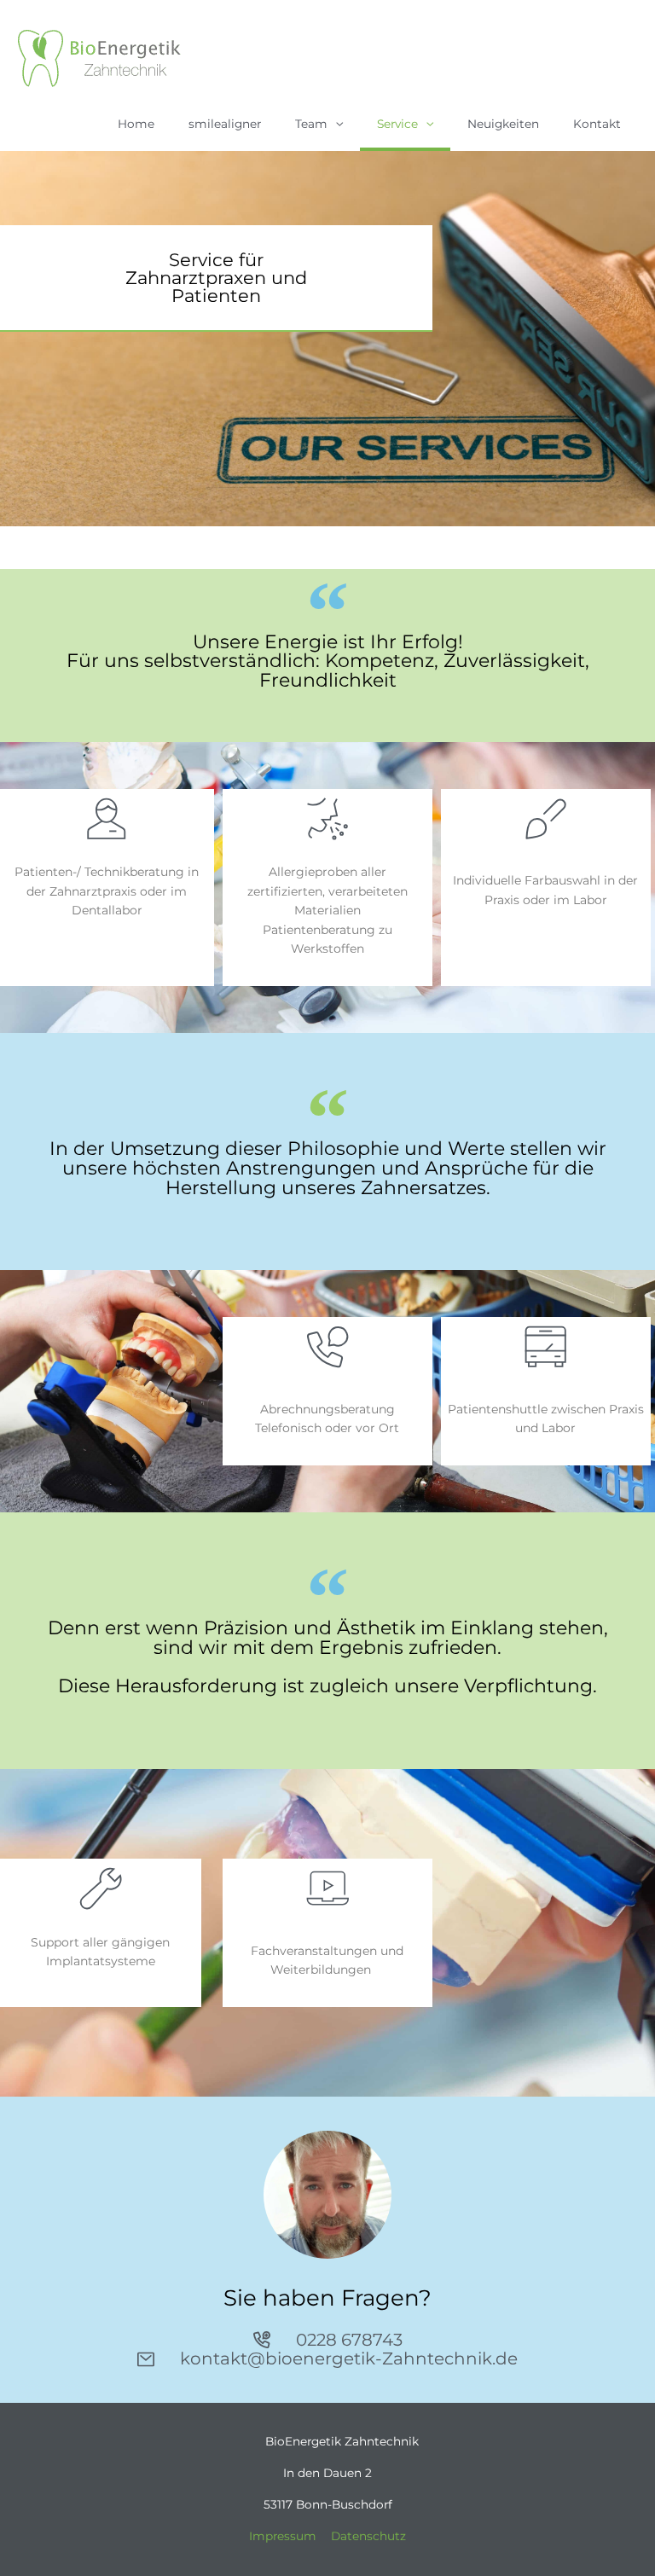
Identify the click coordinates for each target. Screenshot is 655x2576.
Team (311, 124)
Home (136, 124)
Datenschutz (368, 2536)
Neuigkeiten (503, 124)
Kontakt (597, 124)
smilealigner (225, 124)
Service (397, 124)
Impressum (283, 2536)
